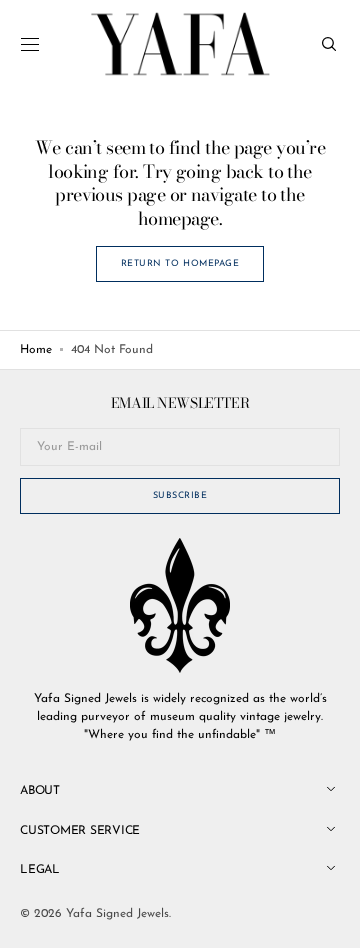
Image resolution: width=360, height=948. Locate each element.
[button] (30, 44)
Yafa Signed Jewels (117, 914)
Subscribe (180, 495)
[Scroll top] (330, 918)
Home (36, 350)
